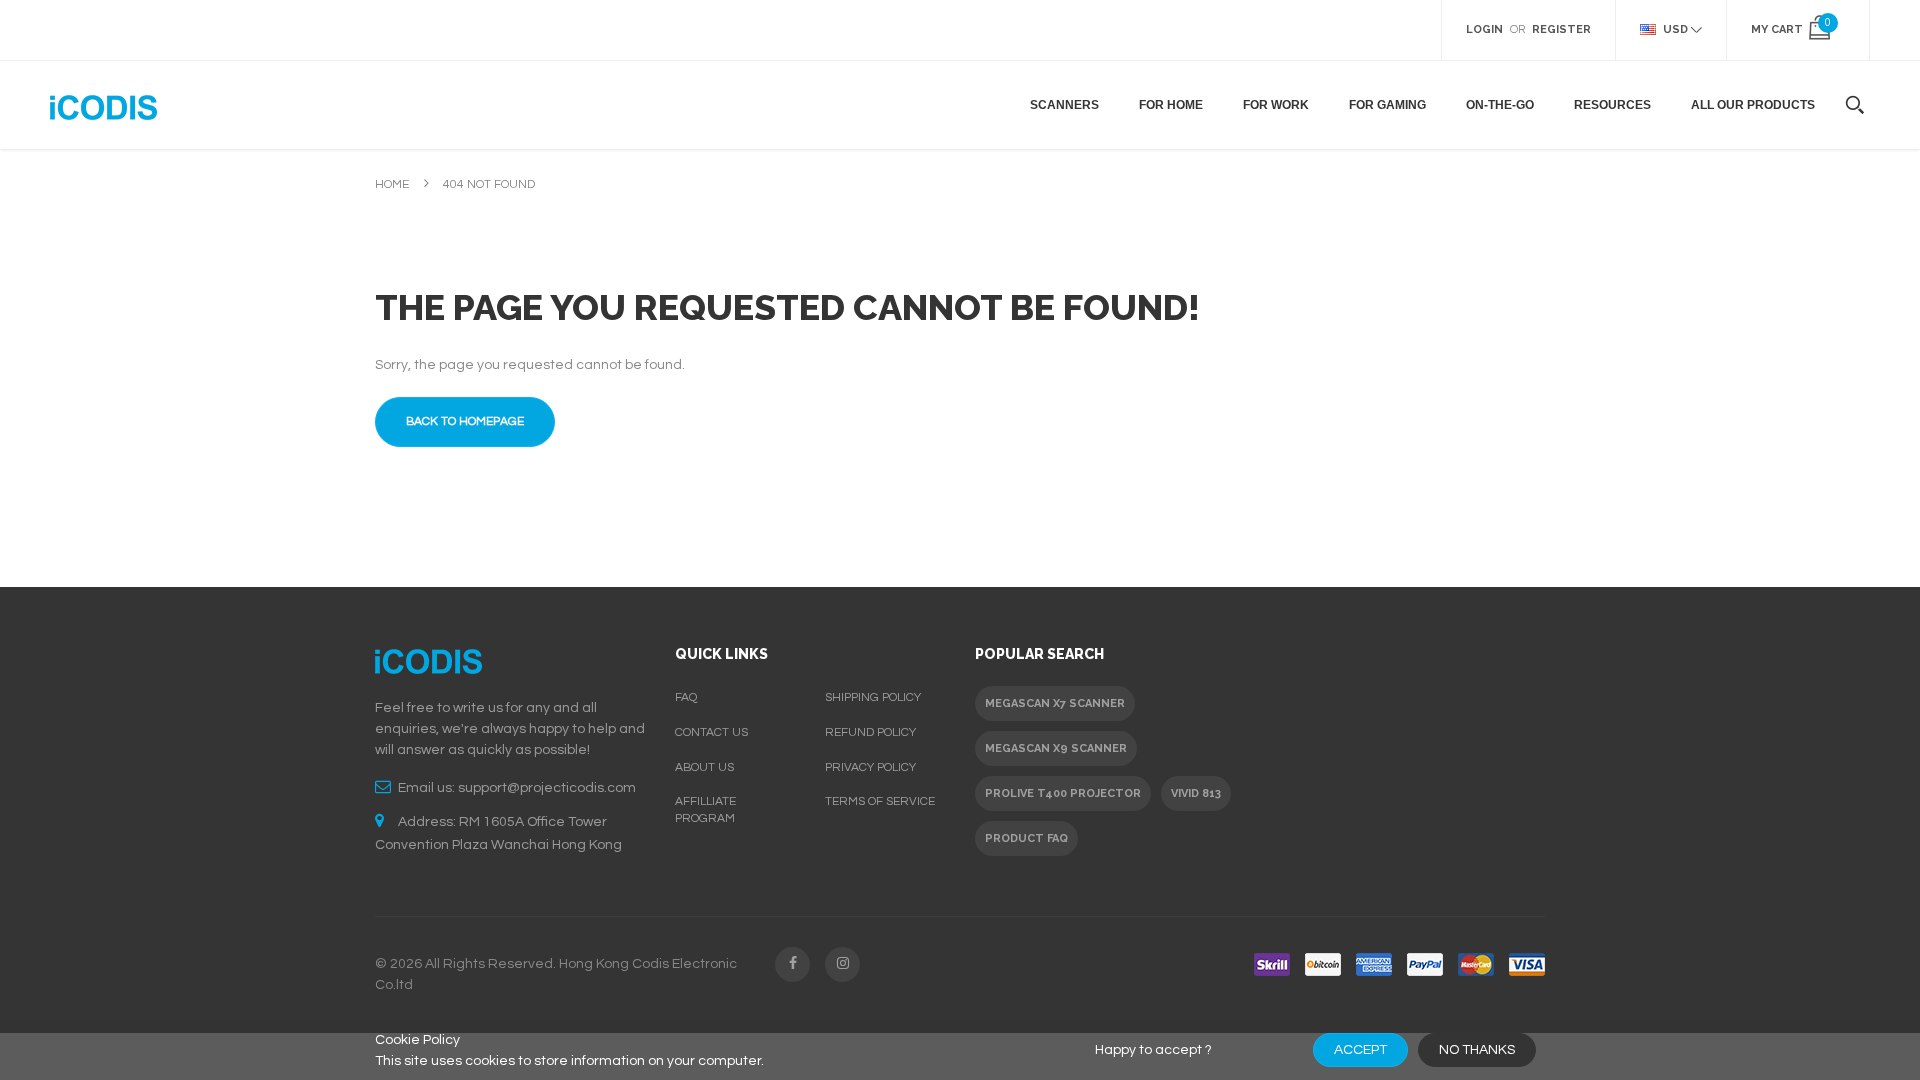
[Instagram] (842, 964)
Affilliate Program (705, 810)
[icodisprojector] (103, 105)
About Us (704, 767)
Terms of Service (880, 801)
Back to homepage (465, 421)
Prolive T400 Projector (1063, 793)
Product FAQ (1026, 838)
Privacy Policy (870, 767)
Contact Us (711, 732)
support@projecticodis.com (547, 788)
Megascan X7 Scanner (1055, 703)
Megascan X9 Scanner (1056, 748)
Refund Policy (870, 732)
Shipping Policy (873, 697)
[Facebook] (792, 964)
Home (392, 184)
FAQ (686, 697)
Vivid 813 (1196, 793)
